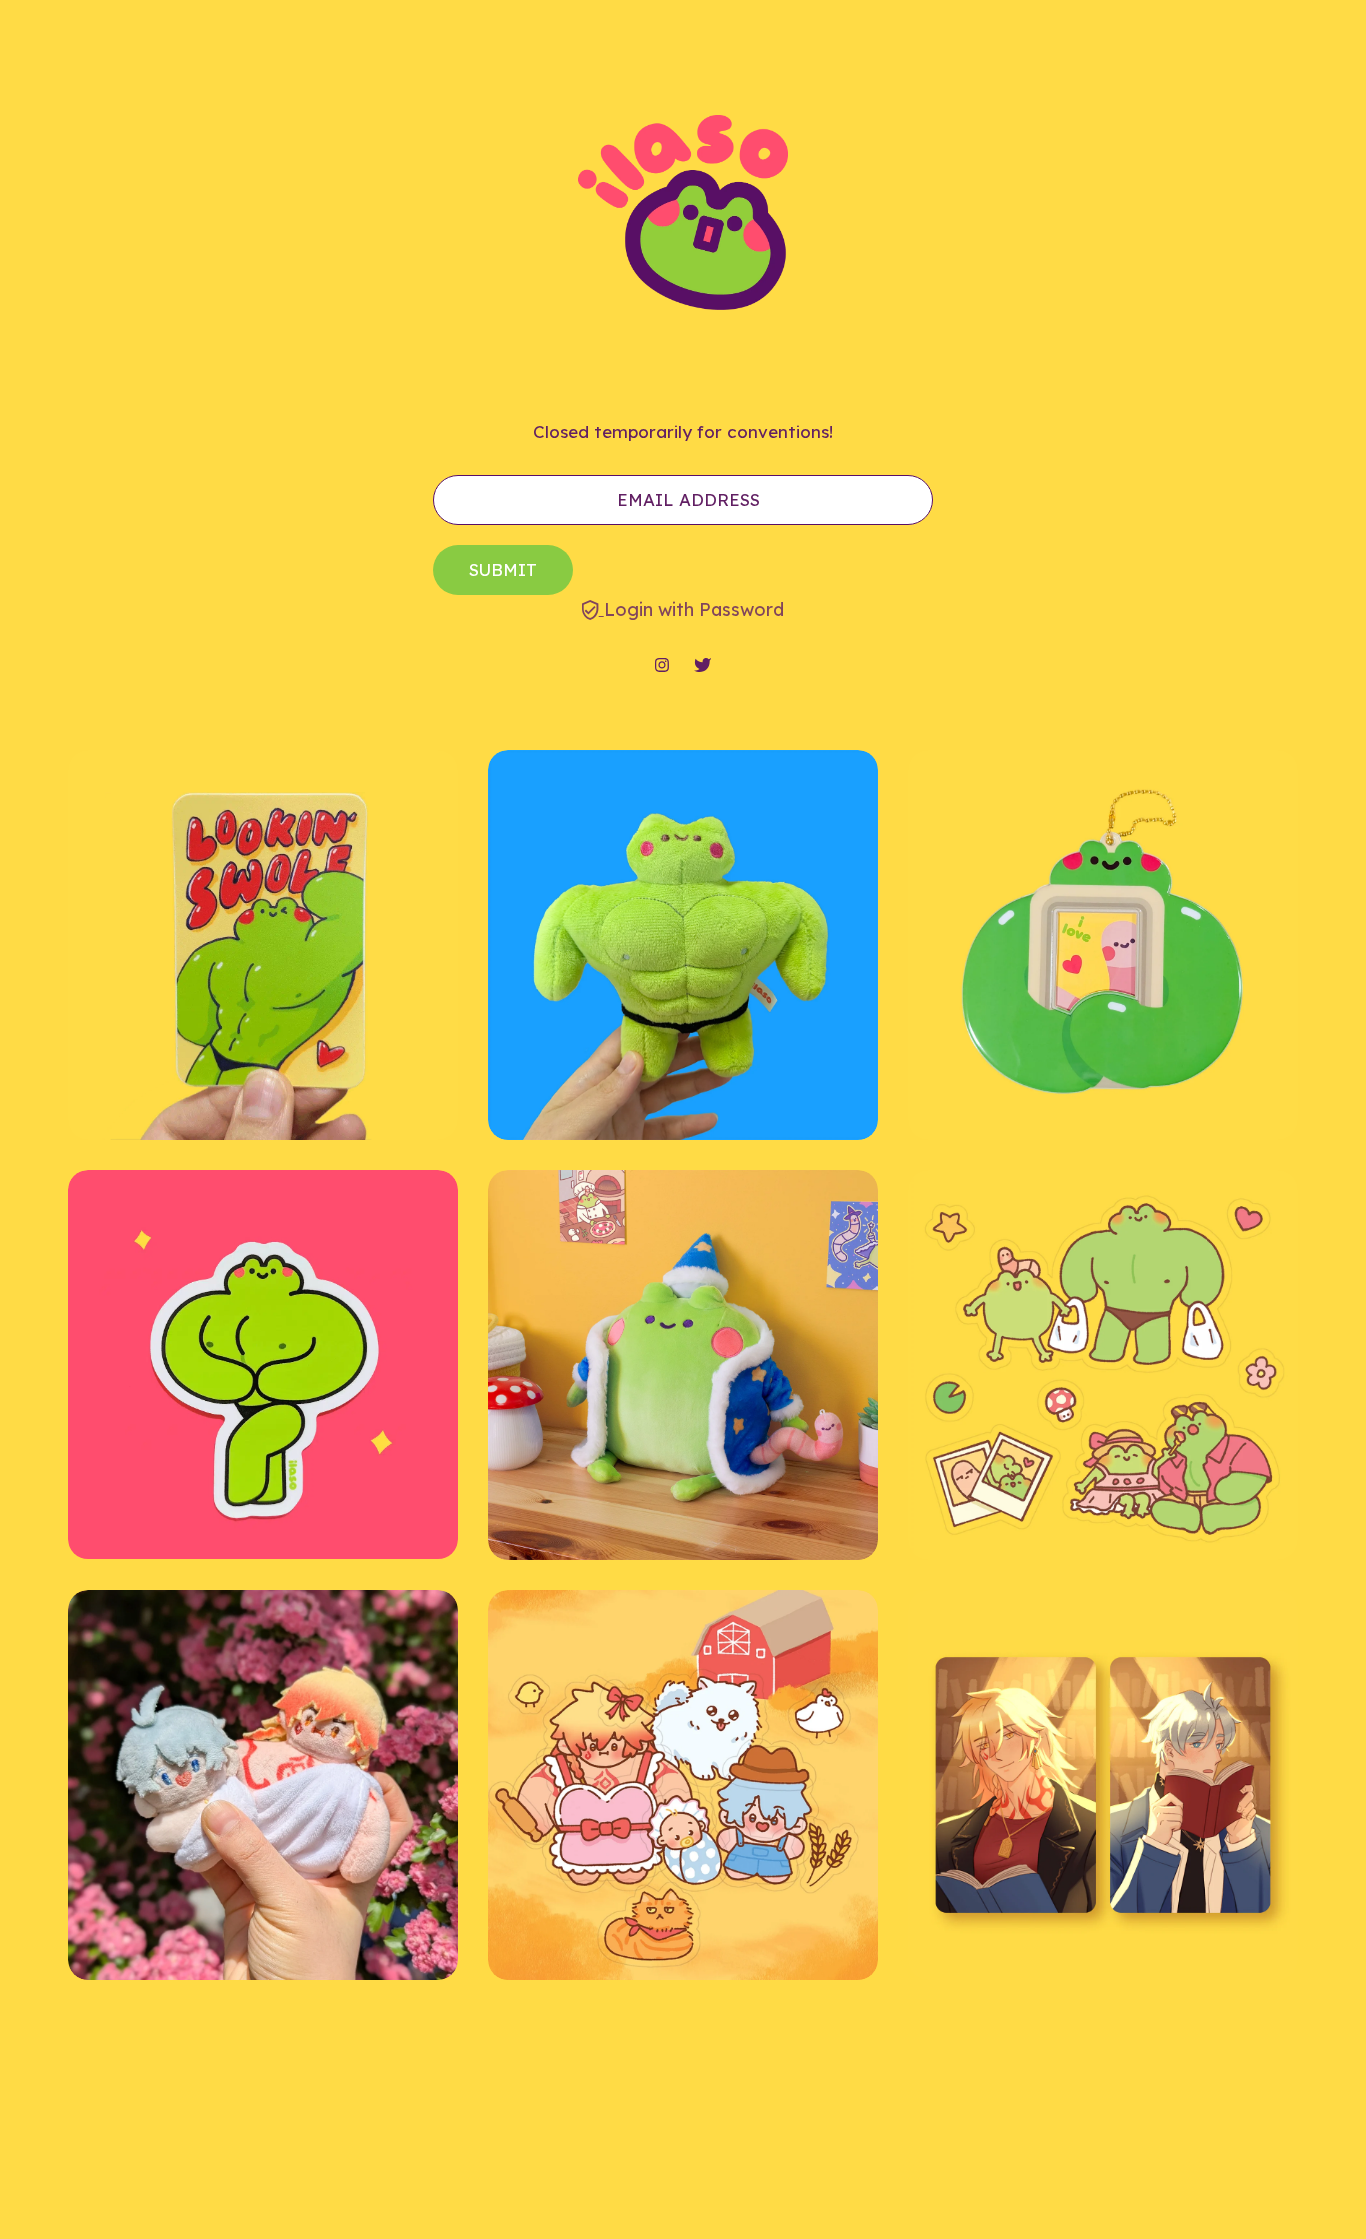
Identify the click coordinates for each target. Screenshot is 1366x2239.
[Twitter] (702, 666)
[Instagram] (662, 666)
